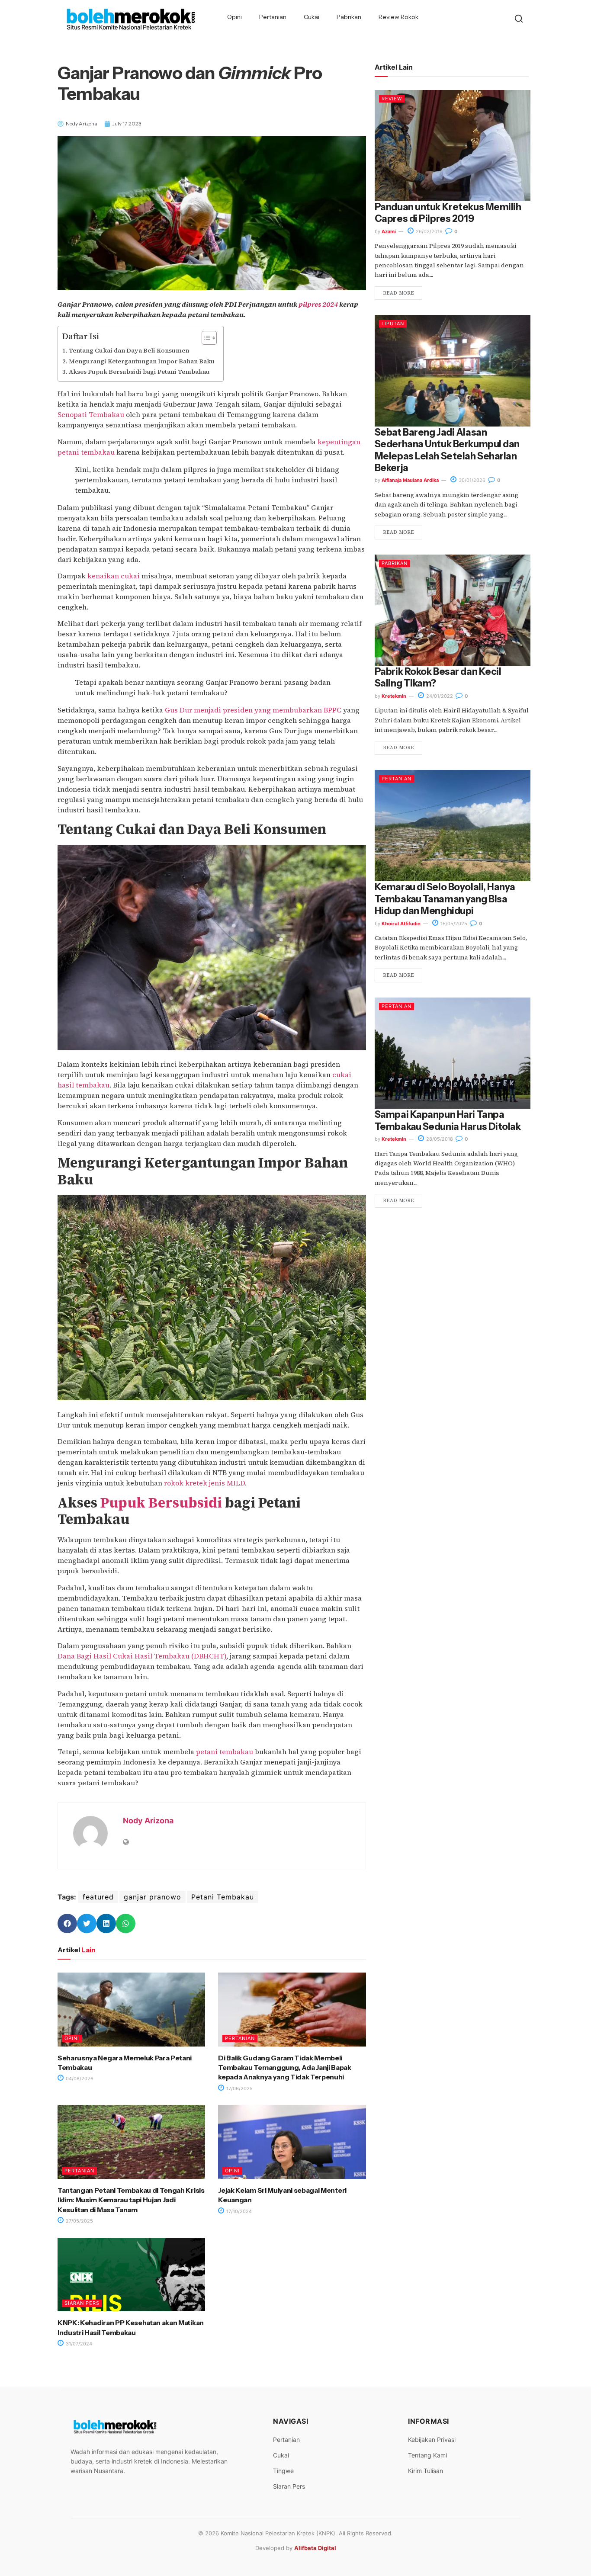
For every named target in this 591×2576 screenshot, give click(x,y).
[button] (67, 1923)
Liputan (393, 324)
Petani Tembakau (223, 1897)
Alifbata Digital (315, 2548)
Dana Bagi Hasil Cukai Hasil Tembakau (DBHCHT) (142, 1656)
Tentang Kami (427, 2455)
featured (98, 1897)
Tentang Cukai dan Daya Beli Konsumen (129, 350)
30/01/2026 (471, 480)
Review (392, 99)
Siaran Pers (82, 2303)
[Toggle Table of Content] (205, 338)
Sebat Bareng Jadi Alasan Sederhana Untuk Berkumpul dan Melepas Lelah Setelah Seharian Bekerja (447, 450)
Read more (398, 293)
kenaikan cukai (114, 576)
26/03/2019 (429, 231)
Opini (234, 17)
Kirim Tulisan (426, 2471)
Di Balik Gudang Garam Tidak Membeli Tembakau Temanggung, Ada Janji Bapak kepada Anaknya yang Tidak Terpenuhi (284, 2068)
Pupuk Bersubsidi (161, 1503)
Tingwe (283, 2471)
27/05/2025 (79, 2221)
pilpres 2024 (318, 304)
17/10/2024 (238, 2211)
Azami (389, 231)
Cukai (312, 17)
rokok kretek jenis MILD (204, 1483)
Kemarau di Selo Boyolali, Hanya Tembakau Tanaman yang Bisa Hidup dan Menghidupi (445, 899)
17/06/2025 (239, 2088)
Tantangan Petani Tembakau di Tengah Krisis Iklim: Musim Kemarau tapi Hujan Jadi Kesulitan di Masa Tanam (131, 2200)
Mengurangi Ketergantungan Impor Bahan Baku (142, 361)
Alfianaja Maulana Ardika (410, 480)
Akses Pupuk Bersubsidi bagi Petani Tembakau (139, 372)
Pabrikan (349, 17)
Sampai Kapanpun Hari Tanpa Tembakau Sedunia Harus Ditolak (448, 1120)
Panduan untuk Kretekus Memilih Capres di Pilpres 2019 (448, 213)
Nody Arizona (148, 1821)
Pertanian (273, 17)
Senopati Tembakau (91, 414)
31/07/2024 (78, 2344)
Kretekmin (394, 696)
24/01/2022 (439, 696)
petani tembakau (225, 1752)
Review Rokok (398, 17)
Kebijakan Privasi (432, 2440)
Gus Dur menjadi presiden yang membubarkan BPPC (253, 710)
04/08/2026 (79, 2079)
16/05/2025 (453, 924)
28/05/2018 (439, 1139)
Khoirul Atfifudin (401, 924)
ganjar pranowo (153, 1897)
